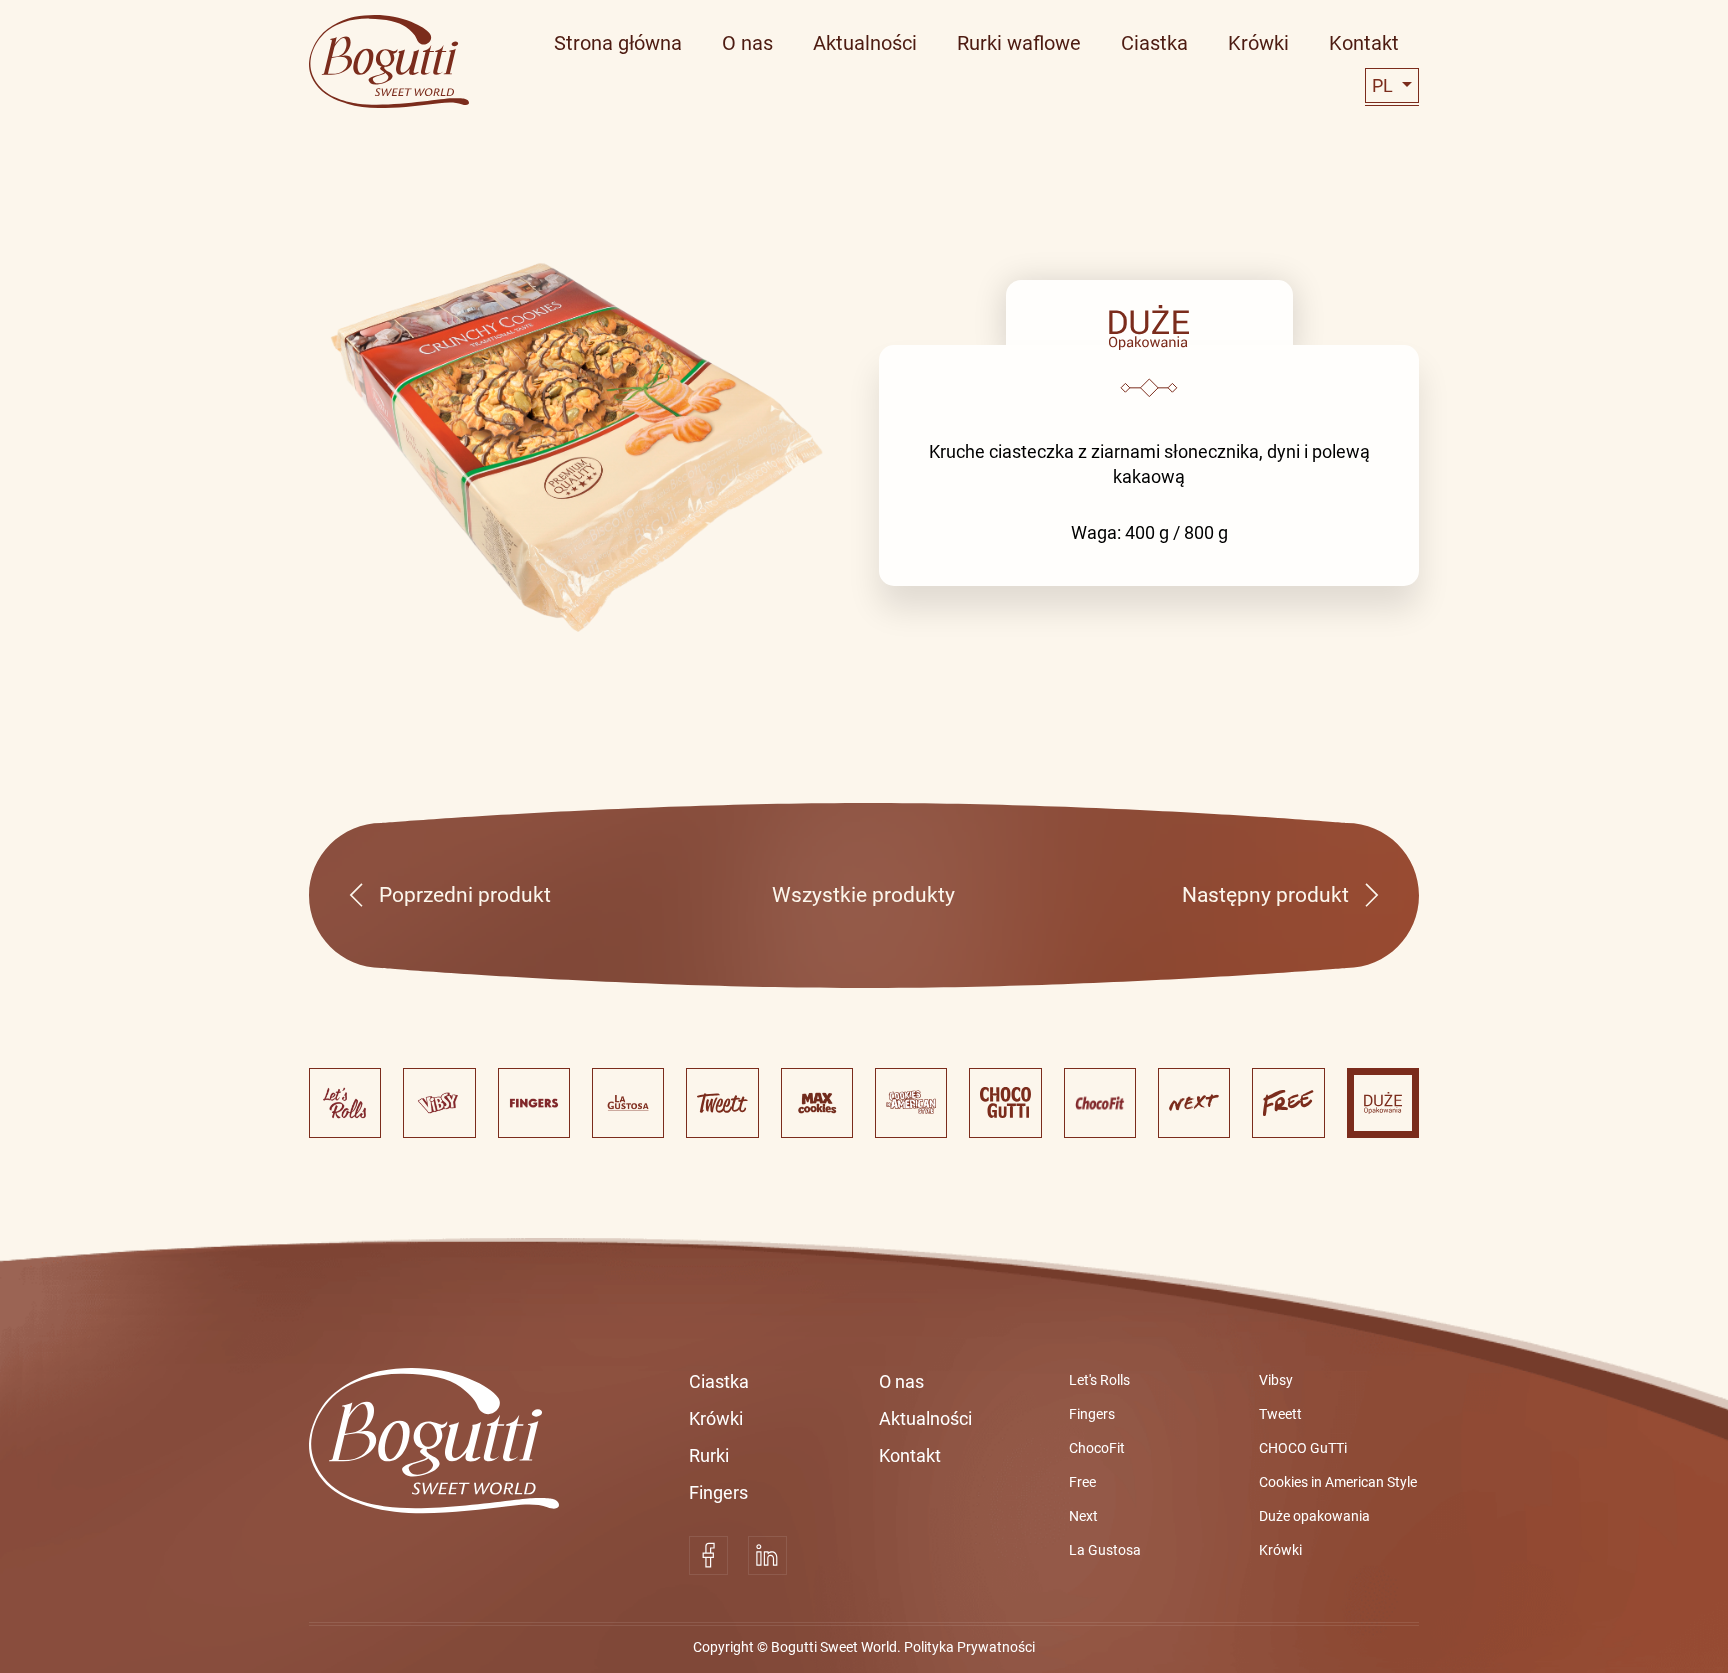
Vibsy (1276, 1380)
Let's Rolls (1099, 1380)
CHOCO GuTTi (1303, 1448)
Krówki (716, 1418)
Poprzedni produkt (465, 895)
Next (1083, 1516)
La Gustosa (1105, 1550)
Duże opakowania (1314, 1516)
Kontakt (910, 1455)
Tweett (1280, 1414)
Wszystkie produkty (863, 895)
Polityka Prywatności (969, 1647)
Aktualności (925, 1418)
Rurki (709, 1455)
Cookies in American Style (1338, 1482)
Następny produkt (1265, 895)
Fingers (718, 1492)
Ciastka (719, 1381)
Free (1082, 1482)
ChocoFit (1097, 1448)
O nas (901, 1381)
